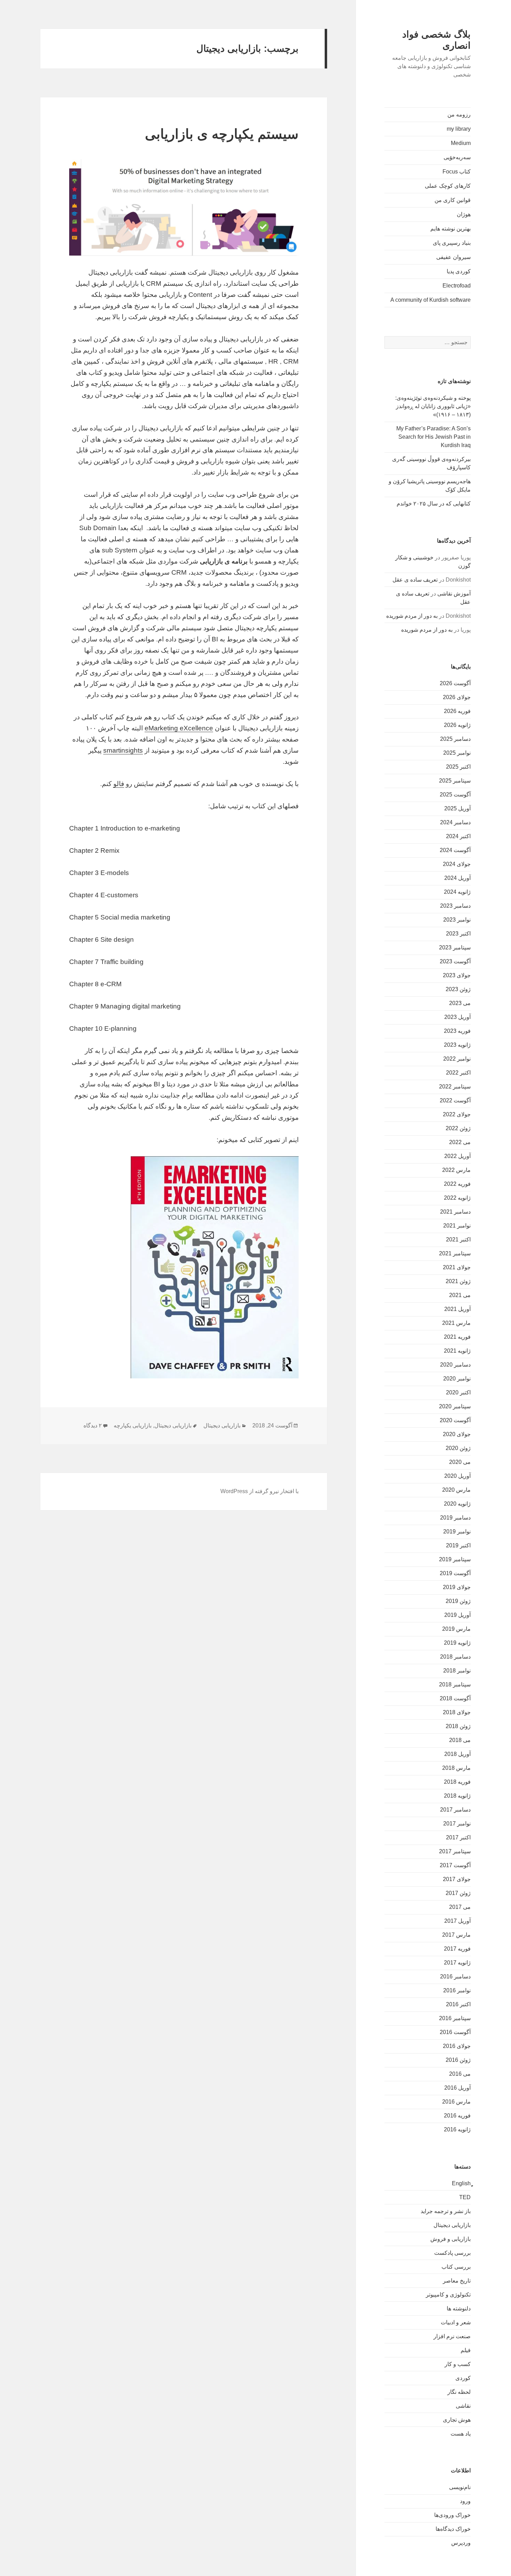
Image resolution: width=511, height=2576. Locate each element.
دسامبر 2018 (455, 1657)
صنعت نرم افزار (452, 2336)
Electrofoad (457, 286)
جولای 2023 (457, 975)
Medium (461, 143)
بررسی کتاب (456, 2267)
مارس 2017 (456, 1935)
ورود (465, 2501)
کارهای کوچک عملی (448, 186)
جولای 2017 (457, 1879)
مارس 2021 (456, 1323)
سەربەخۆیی (457, 157)
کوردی (463, 2378)
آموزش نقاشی (454, 594)
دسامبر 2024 (455, 822)
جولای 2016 (457, 2046)
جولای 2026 (457, 697)
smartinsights (123, 750)
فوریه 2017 (457, 1949)
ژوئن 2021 (458, 1281)
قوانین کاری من (453, 200)
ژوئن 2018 (458, 1726)
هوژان (464, 214)
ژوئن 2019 (458, 1601)
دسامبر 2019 (455, 1518)
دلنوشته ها (459, 2308)
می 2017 (460, 1907)
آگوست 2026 (455, 683)
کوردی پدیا (459, 271)
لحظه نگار (459, 2392)
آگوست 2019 (455, 1573)
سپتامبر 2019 (455, 1559)
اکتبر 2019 (458, 1545)
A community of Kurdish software (431, 300)
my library (459, 129)
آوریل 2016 (457, 2088)
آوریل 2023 (457, 1017)
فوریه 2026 (457, 711)
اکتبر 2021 (458, 1240)
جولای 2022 (457, 1114)
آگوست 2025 (455, 795)
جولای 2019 (457, 1587)
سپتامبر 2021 (455, 1253)
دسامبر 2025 (455, 739)
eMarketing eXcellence (179, 728)
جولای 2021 (457, 1267)
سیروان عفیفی (453, 257)
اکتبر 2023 (458, 934)
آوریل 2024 (457, 878)
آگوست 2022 (455, 1100)
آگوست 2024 (455, 850)
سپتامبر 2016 (455, 2018)
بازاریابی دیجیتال (452, 2225)
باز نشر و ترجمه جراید (446, 2211)
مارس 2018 (456, 1768)
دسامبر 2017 (455, 1810)
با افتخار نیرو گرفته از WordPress (259, 1491)
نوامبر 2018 (457, 1671)
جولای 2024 (457, 864)
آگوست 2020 (455, 1420)
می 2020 (460, 1462)
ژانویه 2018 (457, 1796)
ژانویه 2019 (457, 1643)
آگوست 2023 (455, 961)
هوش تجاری (457, 2420)
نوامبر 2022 (457, 1059)
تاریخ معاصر (457, 2281)
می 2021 (460, 1295)
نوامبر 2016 (457, 1990)
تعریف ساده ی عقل (415, 580)
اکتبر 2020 (458, 1392)
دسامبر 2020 (455, 1365)
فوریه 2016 (457, 2116)
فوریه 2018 (457, 1782)
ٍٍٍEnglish (461, 2183)
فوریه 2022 (457, 1184)
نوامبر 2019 (457, 1532)
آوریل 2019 (457, 1615)
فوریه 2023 (457, 1031)
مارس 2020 (456, 1490)
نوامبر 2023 (457, 920)
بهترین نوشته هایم (451, 229)
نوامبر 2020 (457, 1379)
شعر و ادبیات (456, 2322)
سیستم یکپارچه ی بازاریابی (222, 134)
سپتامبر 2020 (455, 1406)
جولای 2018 (457, 1712)
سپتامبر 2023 (455, 947)
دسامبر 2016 (455, 1976)
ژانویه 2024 (457, 892)
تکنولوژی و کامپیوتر (448, 2295)
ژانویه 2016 (457, 2129)
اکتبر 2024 (458, 836)
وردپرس (461, 2543)
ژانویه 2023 (457, 1045)
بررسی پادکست (452, 2253)
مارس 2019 (456, 1629)
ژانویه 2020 (457, 1504)
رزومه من (459, 115)
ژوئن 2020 (458, 1448)
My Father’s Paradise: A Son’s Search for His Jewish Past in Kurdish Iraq (433, 437)
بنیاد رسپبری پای (452, 243)
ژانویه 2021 (457, 1351)
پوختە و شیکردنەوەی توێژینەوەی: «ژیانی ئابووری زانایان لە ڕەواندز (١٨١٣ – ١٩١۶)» (433, 406)
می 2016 (460, 2074)
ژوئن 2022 (458, 1128)
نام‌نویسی (460, 2487)
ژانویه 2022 (457, 1198)
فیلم (466, 2350)
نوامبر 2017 (457, 1824)
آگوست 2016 (455, 2032)
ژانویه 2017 (457, 1963)
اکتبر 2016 (458, 2004)
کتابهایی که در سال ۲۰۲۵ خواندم (434, 504)
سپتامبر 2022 (455, 1087)
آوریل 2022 (457, 1156)
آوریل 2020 (457, 1476)
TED (465, 2197)
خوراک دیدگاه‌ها (453, 2529)
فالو (119, 784)
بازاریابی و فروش (451, 2239)
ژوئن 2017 (458, 1893)
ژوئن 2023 (458, 989)
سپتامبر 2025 (455, 781)
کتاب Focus (457, 172)
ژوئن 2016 (458, 2060)
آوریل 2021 (457, 1309)
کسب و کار (458, 2364)
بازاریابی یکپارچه (133, 1425)
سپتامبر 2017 (455, 1851)
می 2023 (460, 1003)
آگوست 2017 (455, 1865)
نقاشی (463, 2406)
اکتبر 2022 (458, 1073)
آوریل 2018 (457, 1754)
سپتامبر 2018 (455, 1684)
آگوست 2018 (455, 1698)
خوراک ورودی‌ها (452, 2515)
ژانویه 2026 (457, 725)
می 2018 (460, 1740)
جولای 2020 (457, 1434)
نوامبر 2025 (457, 753)
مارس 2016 (456, 2102)
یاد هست (461, 2434)
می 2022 (460, 1142)
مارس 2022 (456, 1170)
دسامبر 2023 (455, 906)
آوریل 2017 (457, 1921)
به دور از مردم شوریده (412, 616)
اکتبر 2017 (458, 1837)
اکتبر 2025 (458, 767)
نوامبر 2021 (457, 1226)
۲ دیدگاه (93, 1425)
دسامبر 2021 (455, 1212)
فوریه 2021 (457, 1337)
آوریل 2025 (457, 808)
